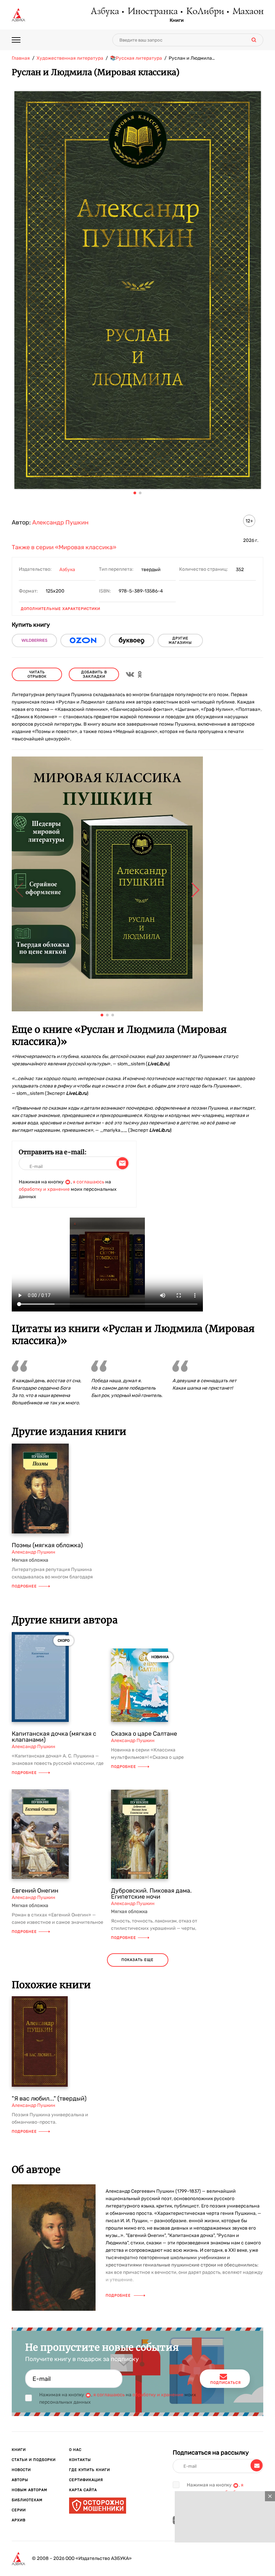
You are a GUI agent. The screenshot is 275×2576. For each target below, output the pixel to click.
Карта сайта (83, 2490)
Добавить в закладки (94, 674)
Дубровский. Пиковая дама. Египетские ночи (151, 1894)
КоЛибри (205, 12)
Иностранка (152, 12)
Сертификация (86, 2480)
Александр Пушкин (60, 522)
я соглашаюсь (89, 1182)
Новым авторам (30, 2490)
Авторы (20, 2480)
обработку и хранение (44, 1189)
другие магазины (180, 640)
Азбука (104, 12)
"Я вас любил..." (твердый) (49, 2098)
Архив (19, 2520)
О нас (75, 2450)
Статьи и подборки (34, 2460)
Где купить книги (90, 2470)
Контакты (80, 2460)
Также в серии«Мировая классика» (64, 547)
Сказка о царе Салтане (144, 1734)
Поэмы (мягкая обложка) (47, 1545)
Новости (21, 2470)
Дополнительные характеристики (61, 609)
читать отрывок (37, 674)
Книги (177, 20)
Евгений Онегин (35, 1891)
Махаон (248, 12)
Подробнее (24, 1586)
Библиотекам (27, 2500)
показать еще (137, 1960)
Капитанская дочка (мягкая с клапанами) (54, 1737)
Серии (19, 2510)
